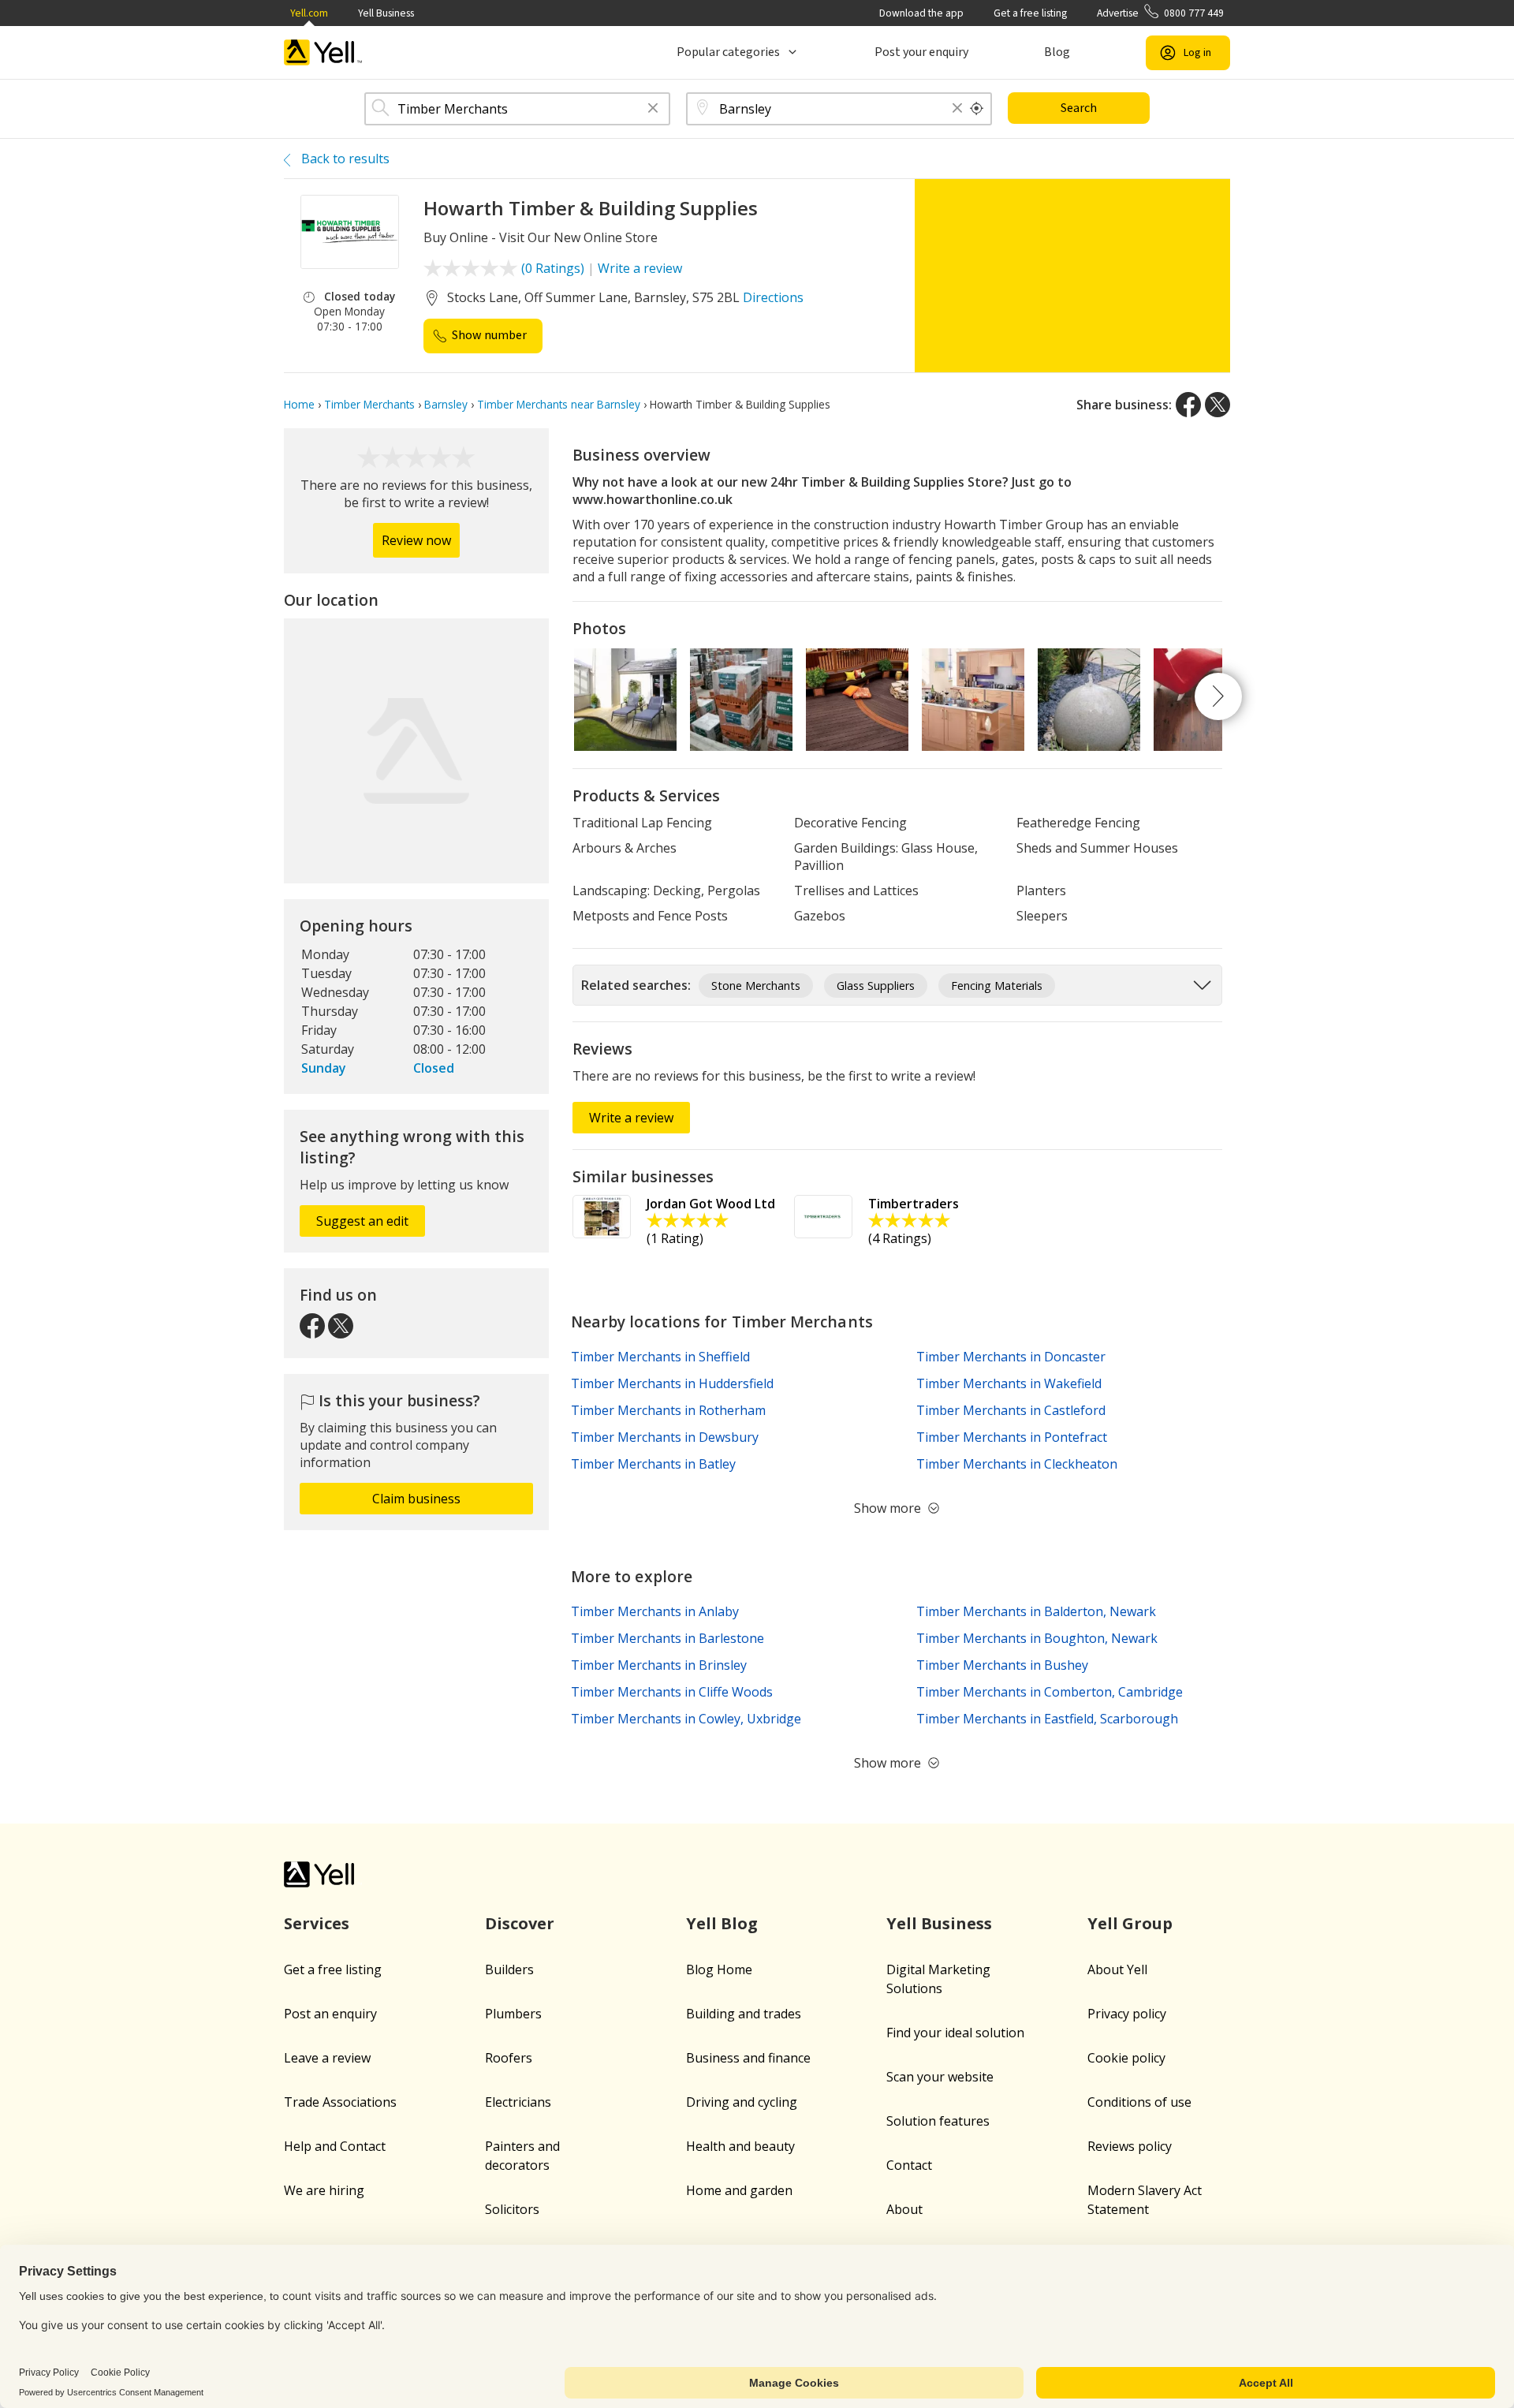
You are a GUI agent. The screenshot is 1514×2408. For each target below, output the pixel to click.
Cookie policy (1126, 2058)
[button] (653, 109)
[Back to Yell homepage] (323, 52)
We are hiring (324, 2190)
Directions (773, 297)
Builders (509, 1969)
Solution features (938, 2121)
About (904, 2209)
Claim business (416, 1499)
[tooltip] (977, 109)
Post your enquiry (921, 52)
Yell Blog (722, 1923)
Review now (416, 540)
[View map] (416, 751)
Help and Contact (335, 2146)
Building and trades (744, 2014)
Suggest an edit (362, 1221)
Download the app (921, 13)
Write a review (640, 268)
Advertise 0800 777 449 (1160, 13)
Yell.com (309, 13)
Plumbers (513, 2014)
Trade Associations (340, 2102)
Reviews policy (1130, 2146)
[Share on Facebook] (1188, 405)
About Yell (1117, 1969)
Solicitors (512, 2209)
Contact (909, 2165)
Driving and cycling (742, 2102)
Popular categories (728, 52)
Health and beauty (740, 2146)
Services (317, 1923)
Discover (520, 1923)
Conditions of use (1139, 2102)
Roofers (509, 2058)
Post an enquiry (330, 2014)
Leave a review (327, 2058)
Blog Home (719, 1969)
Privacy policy (1127, 2014)
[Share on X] (1218, 405)
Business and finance (748, 2058)
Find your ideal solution (955, 2033)
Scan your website (940, 2077)
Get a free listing (1030, 13)
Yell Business (386, 13)
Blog (1057, 52)
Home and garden (739, 2190)
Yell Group (1130, 1923)
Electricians (518, 2102)
